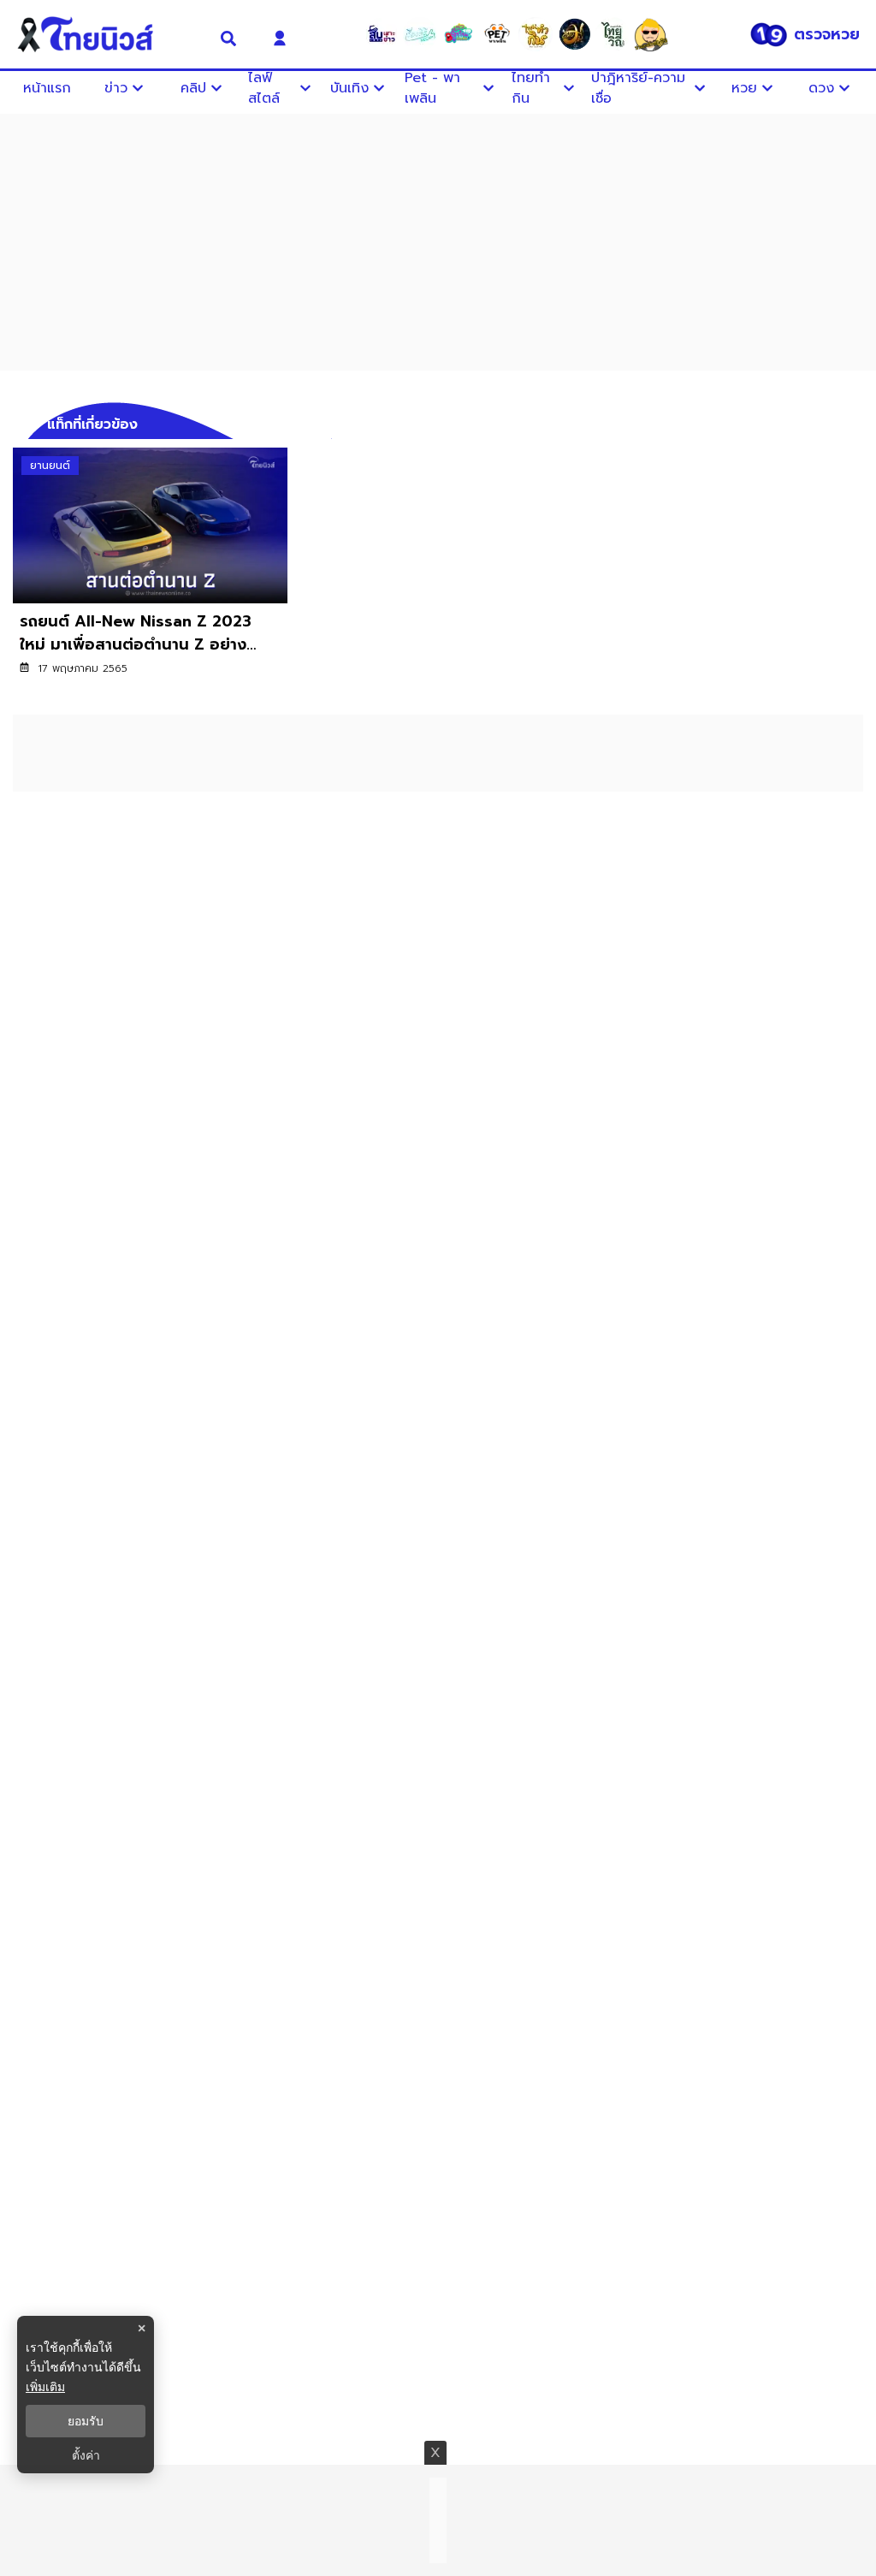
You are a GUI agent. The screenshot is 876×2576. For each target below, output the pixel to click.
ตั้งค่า (86, 2455)
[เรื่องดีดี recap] (420, 34)
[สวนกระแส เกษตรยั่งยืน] (613, 34)
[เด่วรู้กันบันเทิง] (459, 34)
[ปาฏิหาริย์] (574, 34)
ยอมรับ (86, 2421)
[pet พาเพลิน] (497, 34)
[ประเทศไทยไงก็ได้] (651, 34)
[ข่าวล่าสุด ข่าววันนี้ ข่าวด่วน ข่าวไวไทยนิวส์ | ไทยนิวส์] (106, 34)
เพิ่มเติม (45, 2386)
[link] (150, 573)
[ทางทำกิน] (536, 34)
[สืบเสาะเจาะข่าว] (382, 34)
